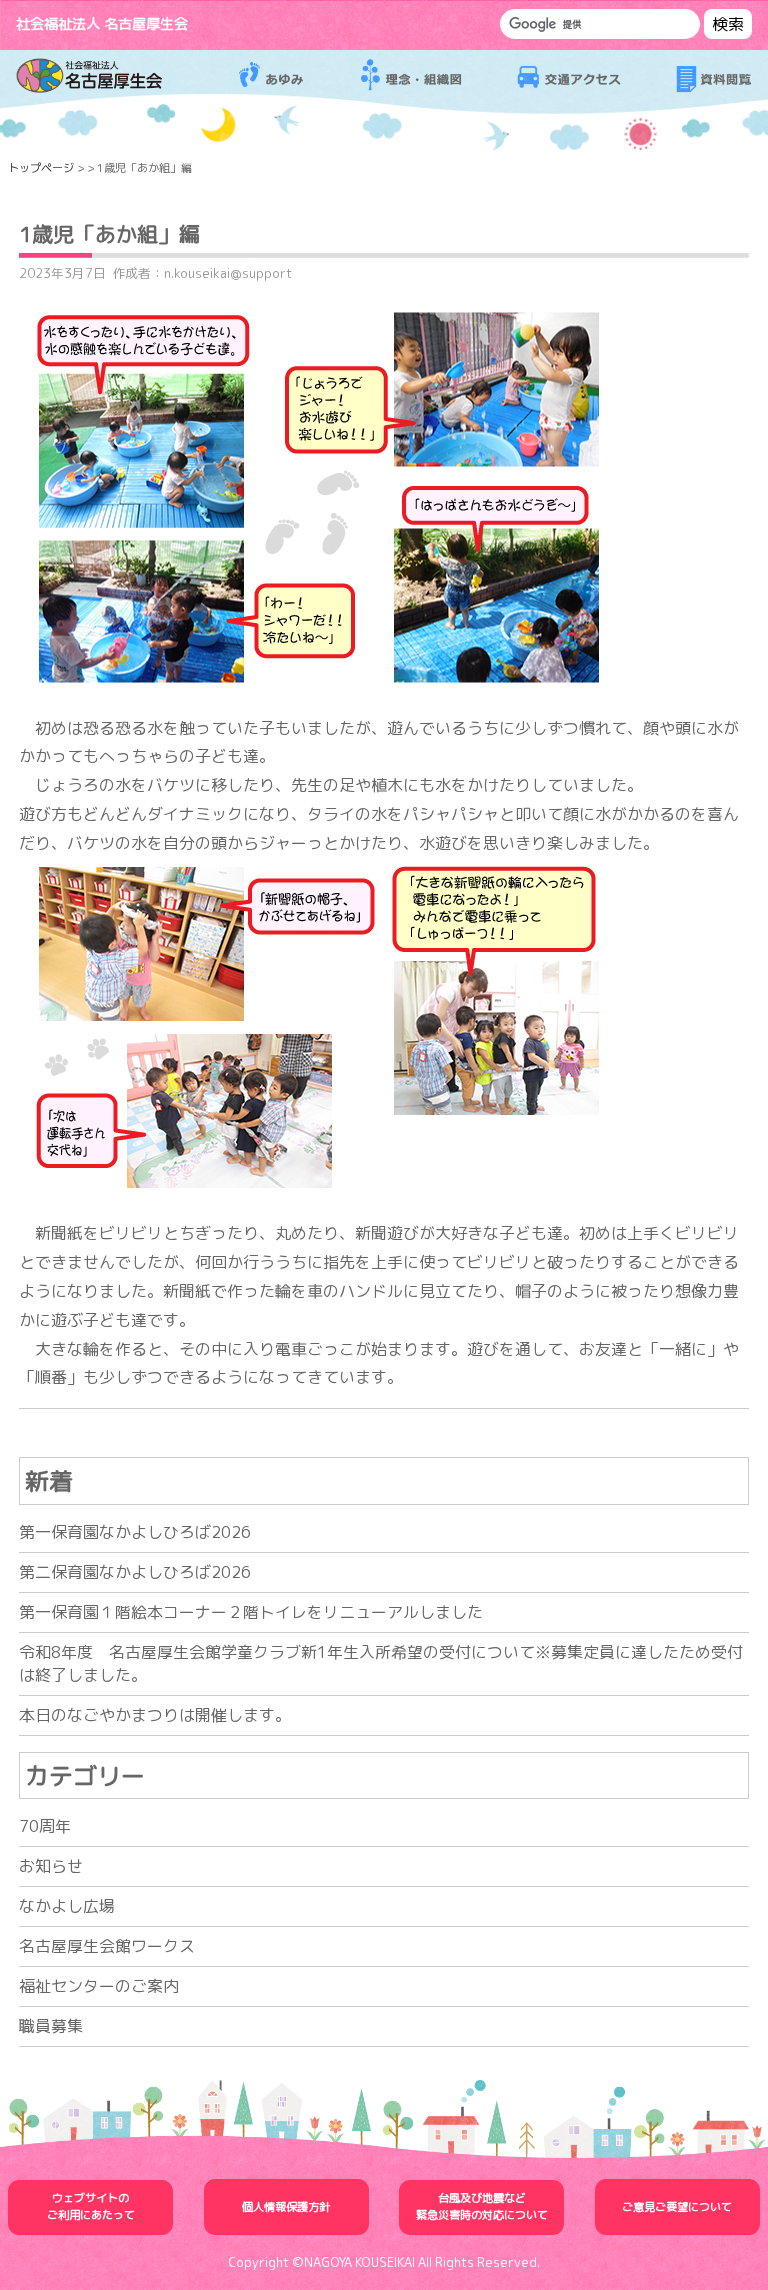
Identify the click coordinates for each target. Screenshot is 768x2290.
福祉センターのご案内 (99, 1986)
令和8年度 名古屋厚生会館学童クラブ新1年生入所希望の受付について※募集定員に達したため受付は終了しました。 (381, 1663)
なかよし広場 (67, 1906)
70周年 (45, 1826)
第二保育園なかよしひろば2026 (135, 1572)
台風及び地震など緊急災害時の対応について (482, 2206)
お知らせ (51, 1866)
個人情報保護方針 (286, 2207)
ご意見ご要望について (677, 2207)
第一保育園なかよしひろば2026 (135, 1532)
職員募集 (51, 2026)
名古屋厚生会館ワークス (107, 1946)
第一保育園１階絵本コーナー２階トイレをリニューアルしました (251, 1612)
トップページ (41, 168)
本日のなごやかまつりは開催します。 (155, 1715)
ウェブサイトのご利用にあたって (91, 2206)
